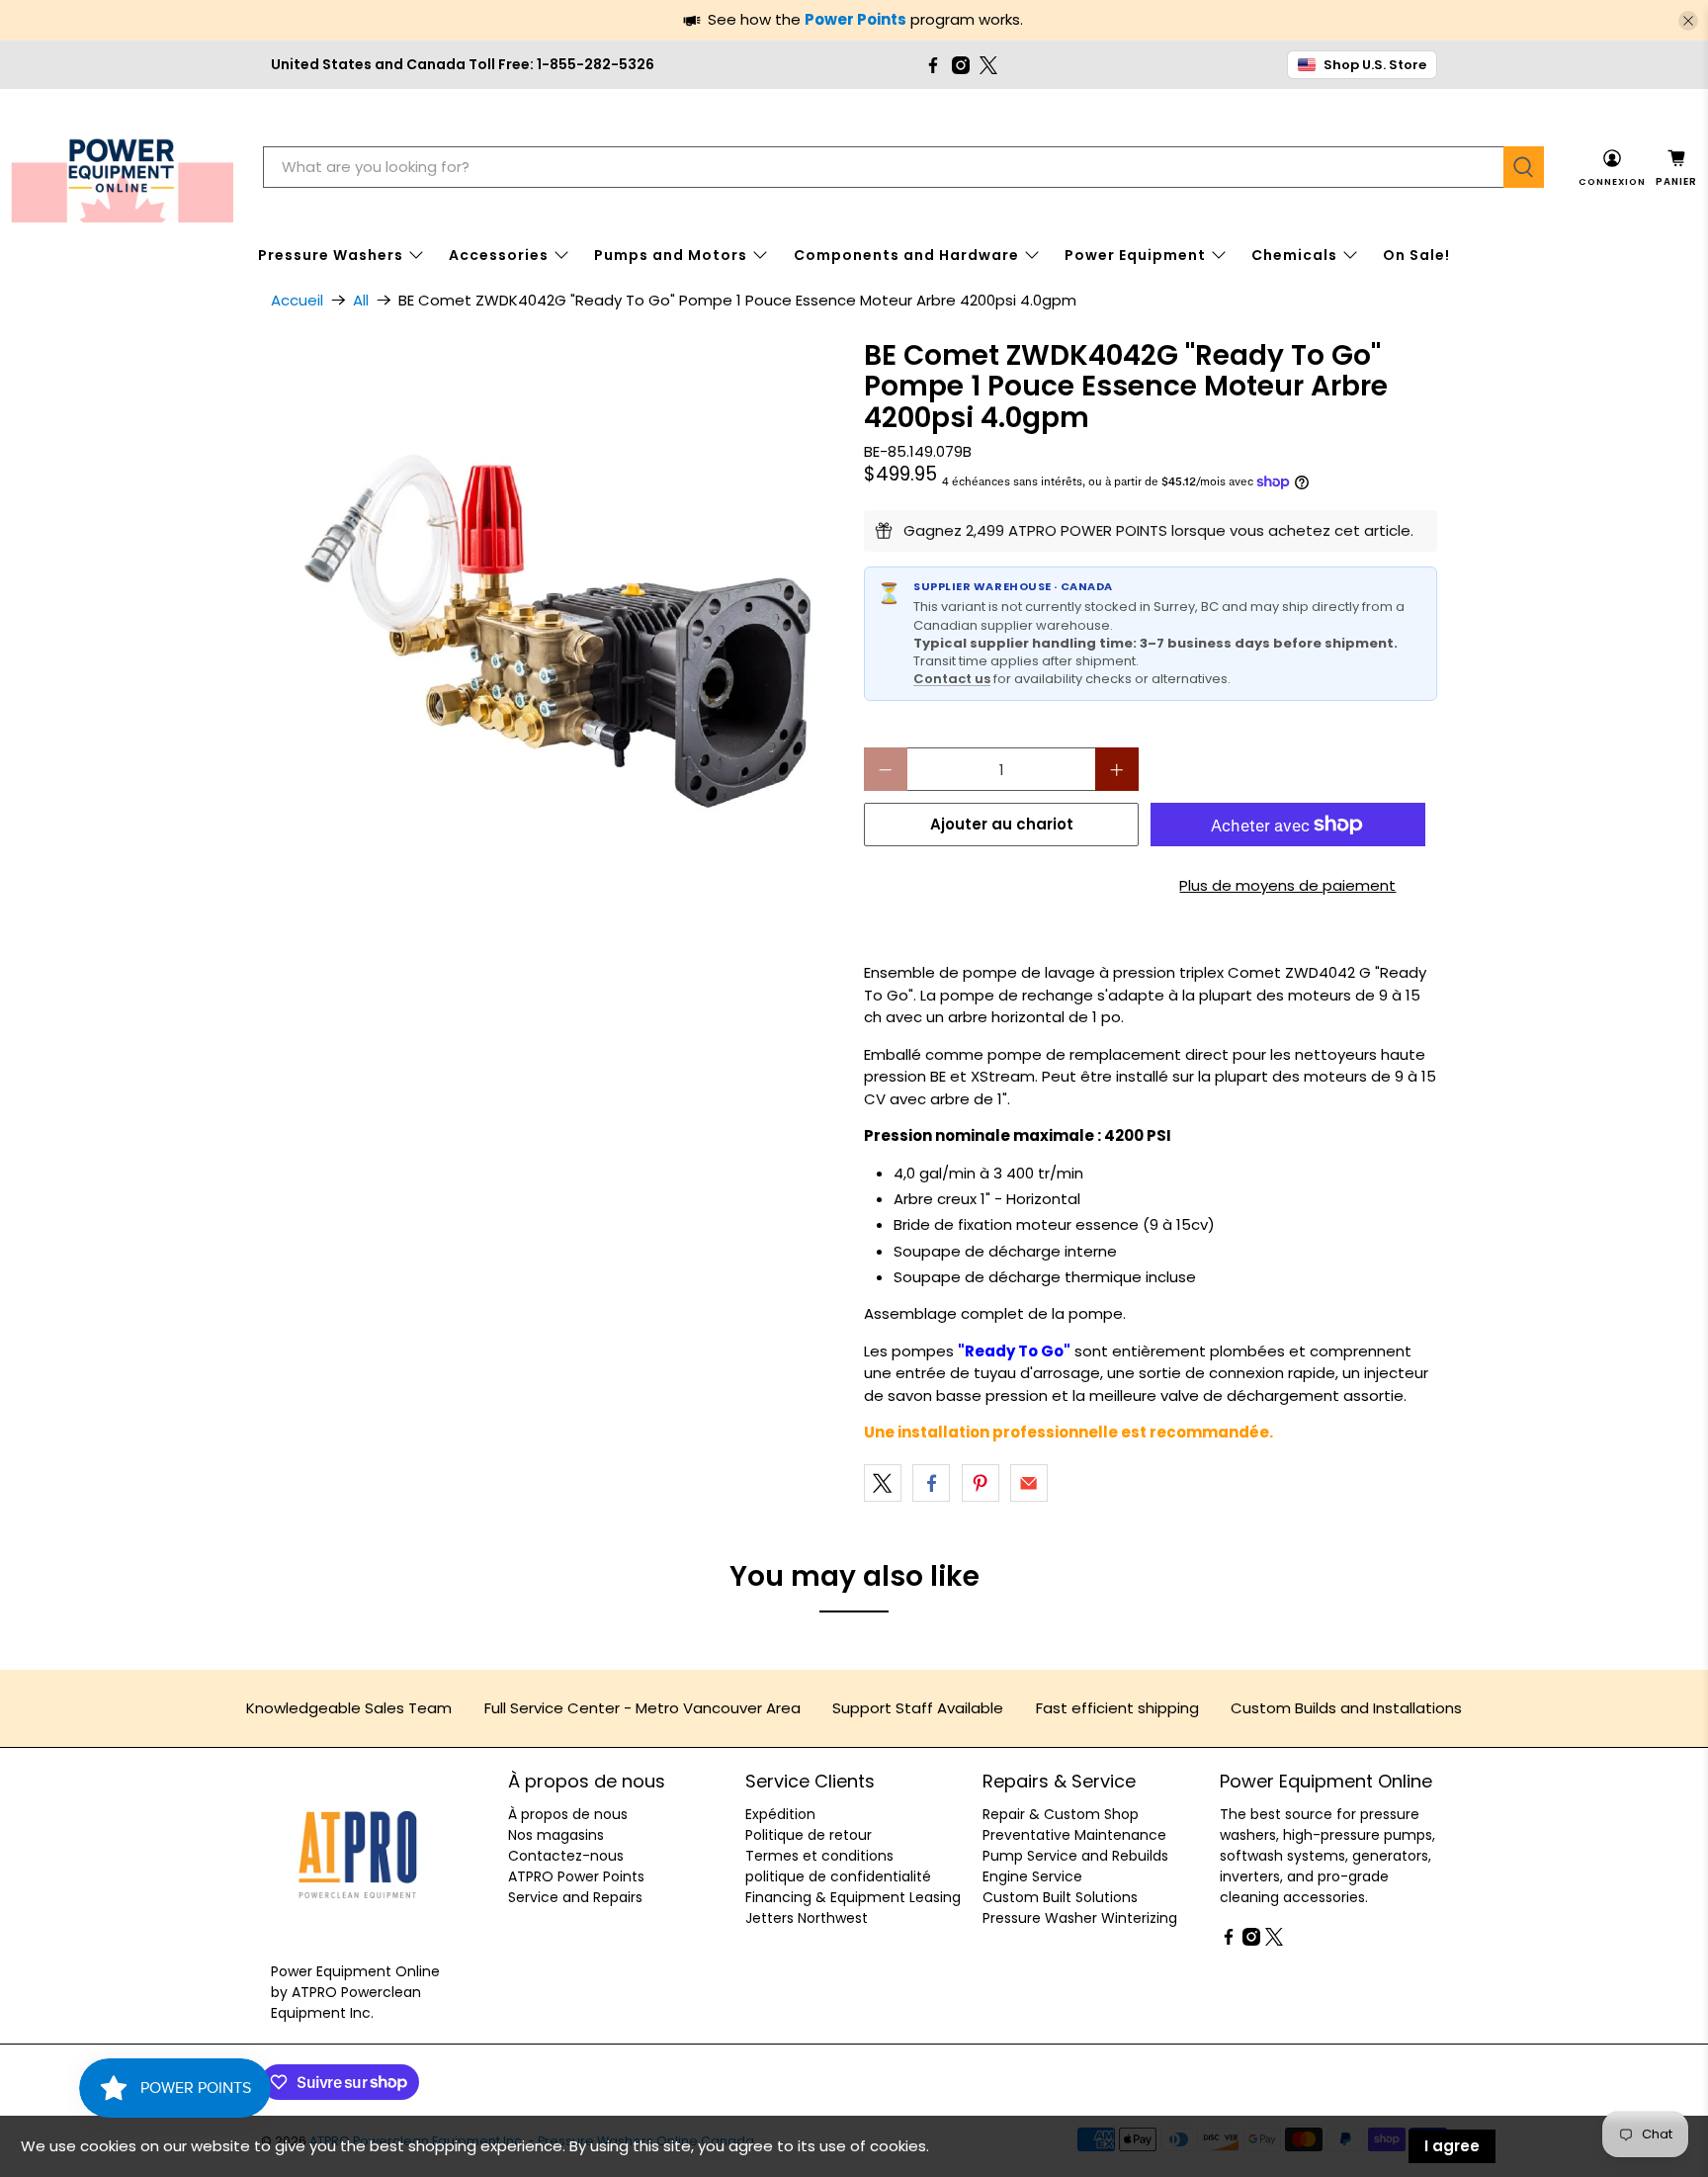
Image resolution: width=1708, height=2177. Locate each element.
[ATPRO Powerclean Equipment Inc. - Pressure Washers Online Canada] (122, 168)
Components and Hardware (906, 255)
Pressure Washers (331, 255)
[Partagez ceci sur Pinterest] (981, 1483)
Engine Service (1032, 1876)
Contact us (952, 679)
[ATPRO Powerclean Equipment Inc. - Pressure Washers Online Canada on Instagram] (961, 65)
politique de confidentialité (838, 1876)
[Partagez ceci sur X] (883, 1483)
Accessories (499, 255)
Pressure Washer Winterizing (1080, 1918)
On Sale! (1416, 255)
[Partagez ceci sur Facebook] (931, 1483)
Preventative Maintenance (1074, 1835)
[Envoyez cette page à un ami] (1029, 1483)
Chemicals (1294, 255)
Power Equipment (1135, 255)
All (361, 300)
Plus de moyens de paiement (1287, 885)
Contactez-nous (566, 1856)
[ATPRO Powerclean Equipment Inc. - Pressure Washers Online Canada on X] (988, 65)
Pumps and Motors (671, 255)
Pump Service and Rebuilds (1075, 1856)
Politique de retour (809, 1835)
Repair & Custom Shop (1061, 1814)
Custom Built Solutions (1060, 1897)
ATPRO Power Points (576, 1876)
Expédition (780, 1814)
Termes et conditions (819, 1856)
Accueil (297, 300)
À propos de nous (568, 1814)
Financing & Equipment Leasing (853, 1897)
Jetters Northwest (807, 1918)
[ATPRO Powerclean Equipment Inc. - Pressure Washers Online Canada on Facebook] (933, 65)
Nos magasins (556, 1835)
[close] (1688, 21)
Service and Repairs (575, 1897)
